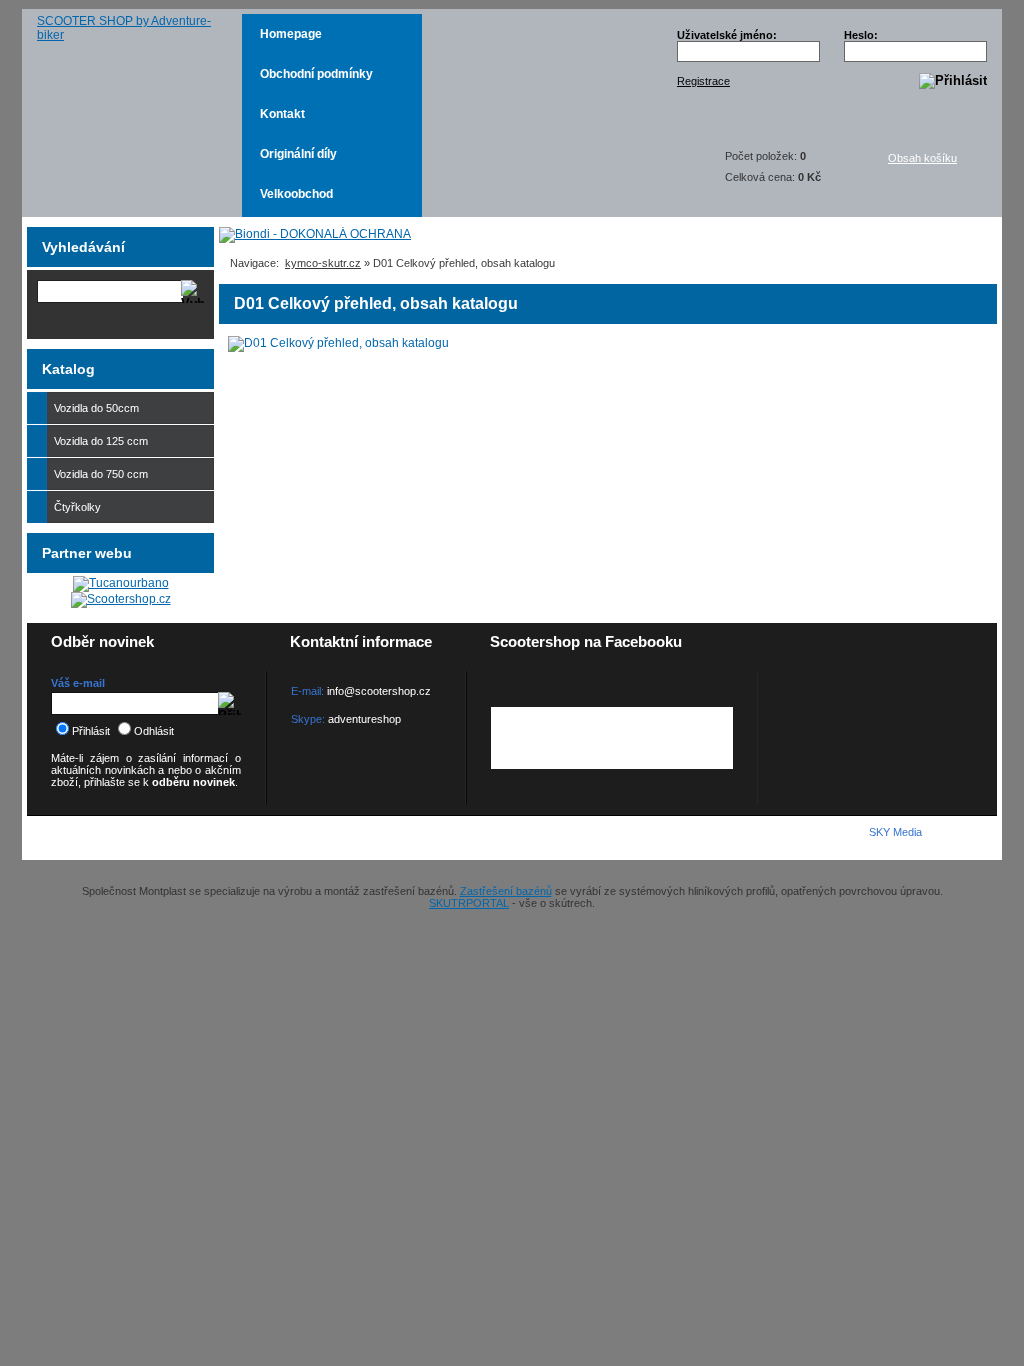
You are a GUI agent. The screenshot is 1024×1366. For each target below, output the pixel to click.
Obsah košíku (922, 158)
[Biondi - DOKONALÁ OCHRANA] (315, 234)
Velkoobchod (296, 194)
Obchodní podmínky (316, 74)
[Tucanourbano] (121, 583)
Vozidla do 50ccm (96, 408)
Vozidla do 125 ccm (101, 441)
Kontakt (282, 114)
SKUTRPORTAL (469, 903)
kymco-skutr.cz (323, 263)
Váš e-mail (78, 683)
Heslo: (861, 35)
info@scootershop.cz (379, 691)
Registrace (703, 81)
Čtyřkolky (77, 507)
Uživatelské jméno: (727, 35)
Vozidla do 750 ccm (101, 474)
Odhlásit (154, 731)
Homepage (291, 34)
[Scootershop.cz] (121, 599)
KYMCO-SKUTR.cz (138, 837)
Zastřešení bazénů (506, 891)
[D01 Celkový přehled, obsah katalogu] (338, 344)
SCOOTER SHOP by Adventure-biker (124, 28)
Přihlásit (91, 731)
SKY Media (895, 832)
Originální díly (298, 154)
